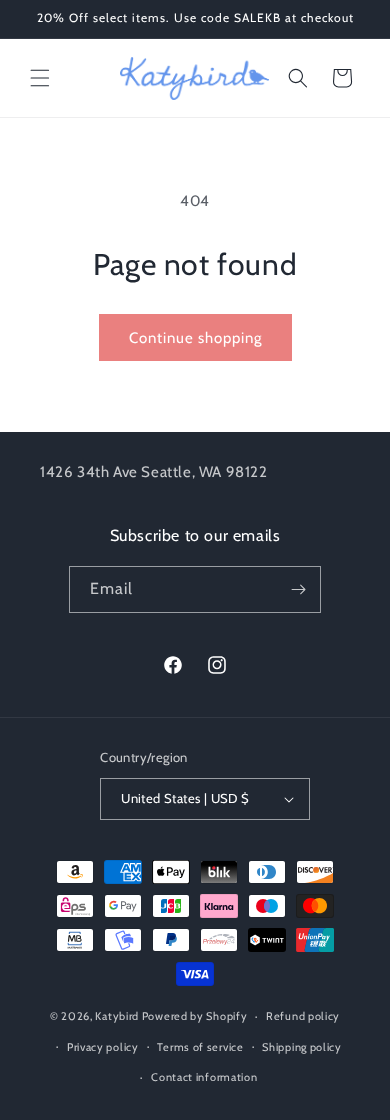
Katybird (117, 1016)
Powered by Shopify (195, 1016)
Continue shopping (195, 338)
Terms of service (200, 1047)
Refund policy (303, 1016)
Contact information (204, 1077)
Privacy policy (103, 1047)
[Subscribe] (298, 589)
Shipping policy (302, 1047)
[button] (40, 78)
